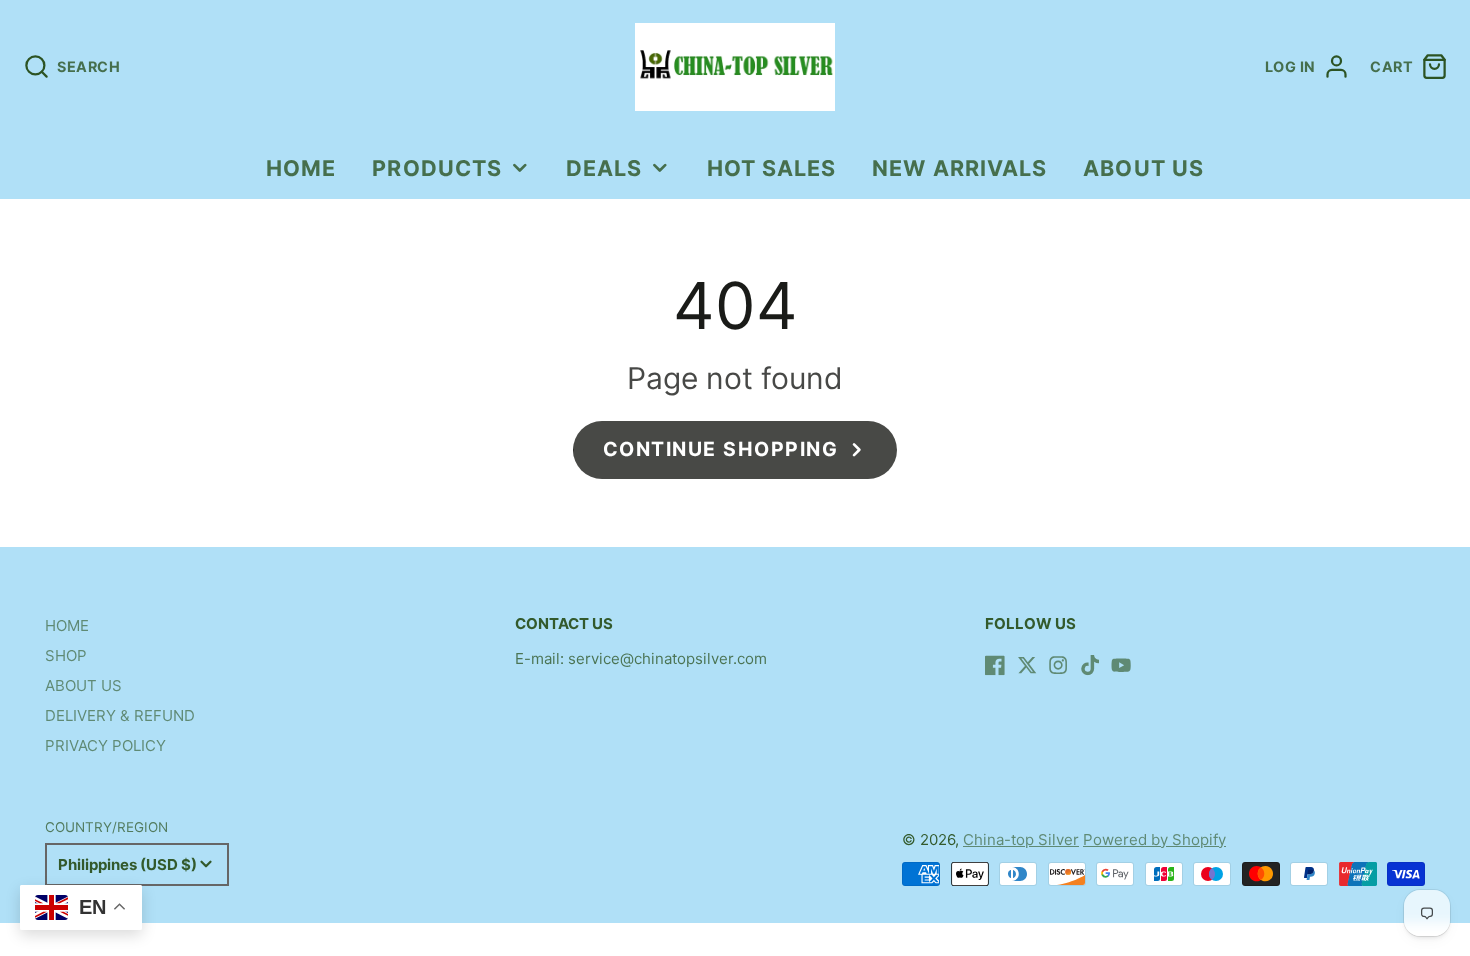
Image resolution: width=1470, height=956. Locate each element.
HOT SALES (772, 168)
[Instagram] (1058, 665)
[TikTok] (1090, 665)
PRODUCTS (437, 168)
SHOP (66, 655)
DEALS (604, 168)
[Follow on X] (1027, 665)
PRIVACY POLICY (105, 745)
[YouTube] (1121, 665)
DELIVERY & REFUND (120, 715)
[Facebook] (995, 665)
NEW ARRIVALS (959, 168)
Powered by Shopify (1154, 839)
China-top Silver (1021, 839)
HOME (301, 168)
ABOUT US (1143, 168)
